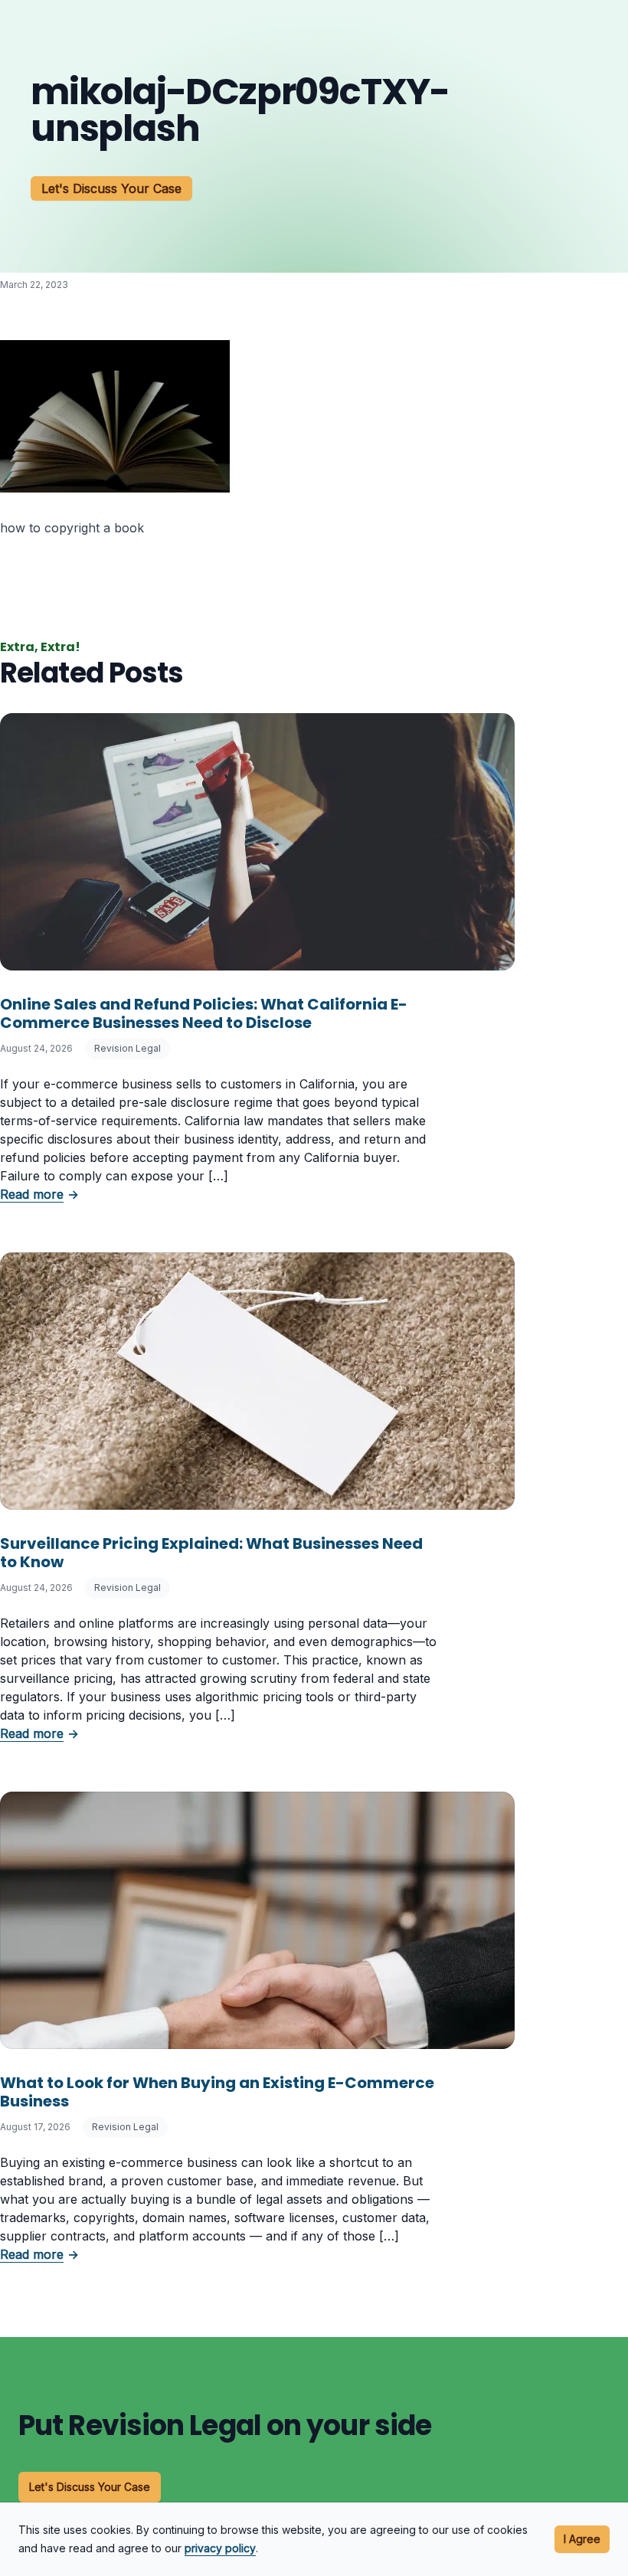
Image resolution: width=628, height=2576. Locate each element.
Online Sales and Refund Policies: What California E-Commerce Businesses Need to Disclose (204, 1013)
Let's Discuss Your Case (111, 188)
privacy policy (220, 2548)
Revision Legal (128, 1048)
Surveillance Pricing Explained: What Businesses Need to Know (211, 1553)
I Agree (582, 2539)
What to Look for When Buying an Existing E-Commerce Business (217, 2092)
